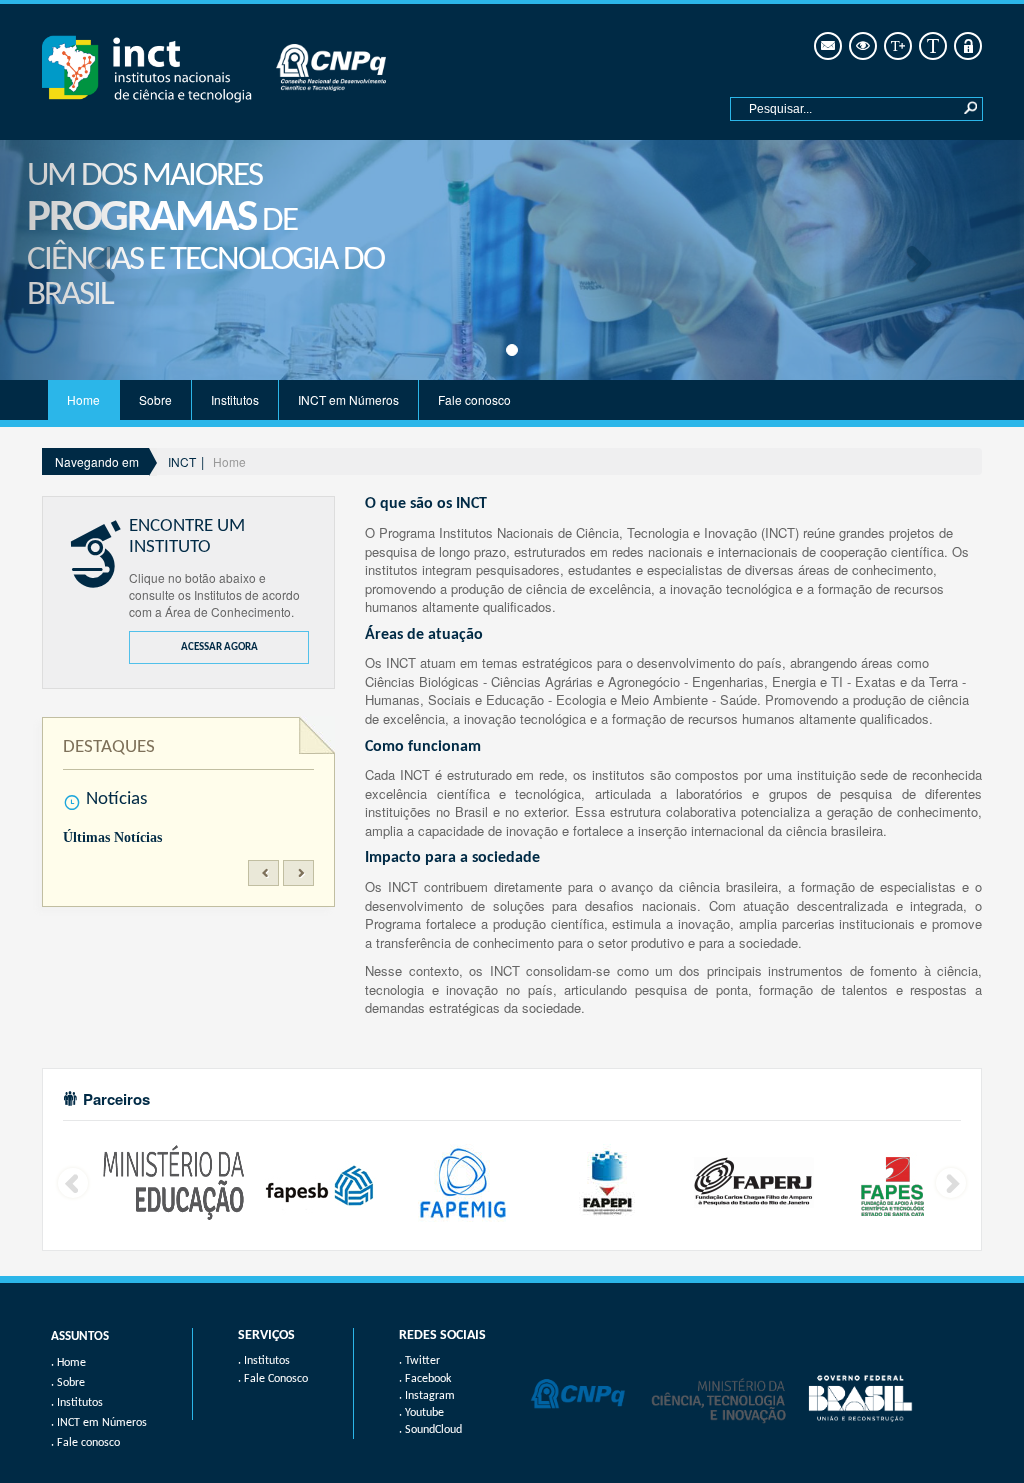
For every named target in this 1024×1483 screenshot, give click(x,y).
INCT (182, 461)
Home (83, 399)
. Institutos (264, 1361)
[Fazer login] (966, 46)
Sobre (155, 399)
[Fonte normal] (931, 46)
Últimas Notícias (112, 837)
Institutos (235, 399)
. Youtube (421, 1413)
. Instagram (427, 1396)
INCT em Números (348, 399)
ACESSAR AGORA (219, 647)
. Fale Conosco (273, 1379)
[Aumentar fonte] (896, 46)
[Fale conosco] (826, 46)
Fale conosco (474, 399)
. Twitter (419, 1361)
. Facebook (425, 1379)
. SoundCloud (430, 1430)
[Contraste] (861, 46)
